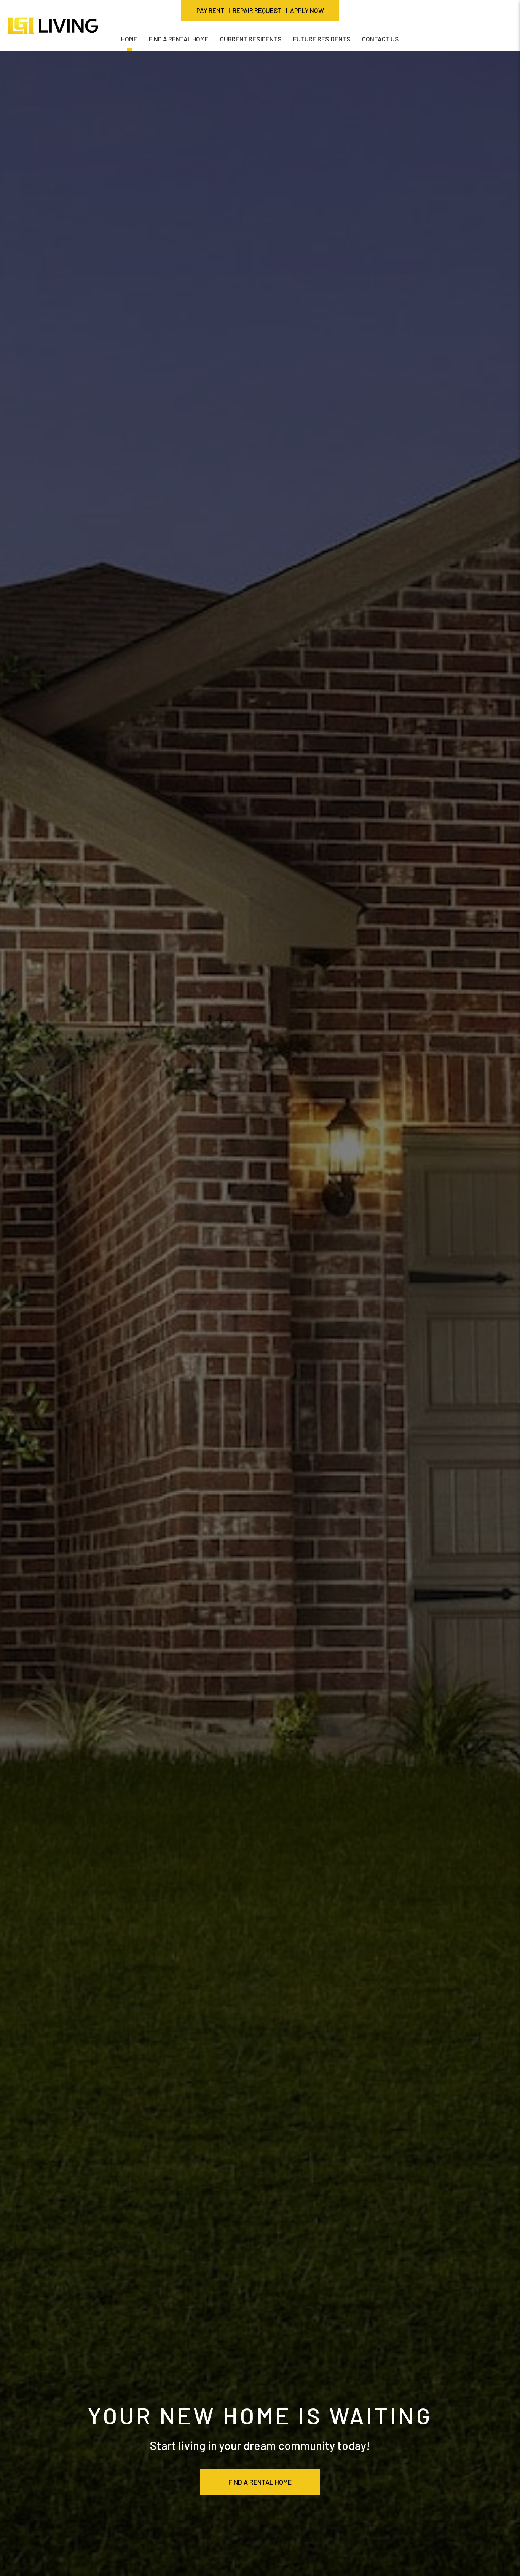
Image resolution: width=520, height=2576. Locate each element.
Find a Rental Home (260, 2482)
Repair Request (257, 10)
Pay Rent (210, 10)
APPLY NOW (307, 10)
